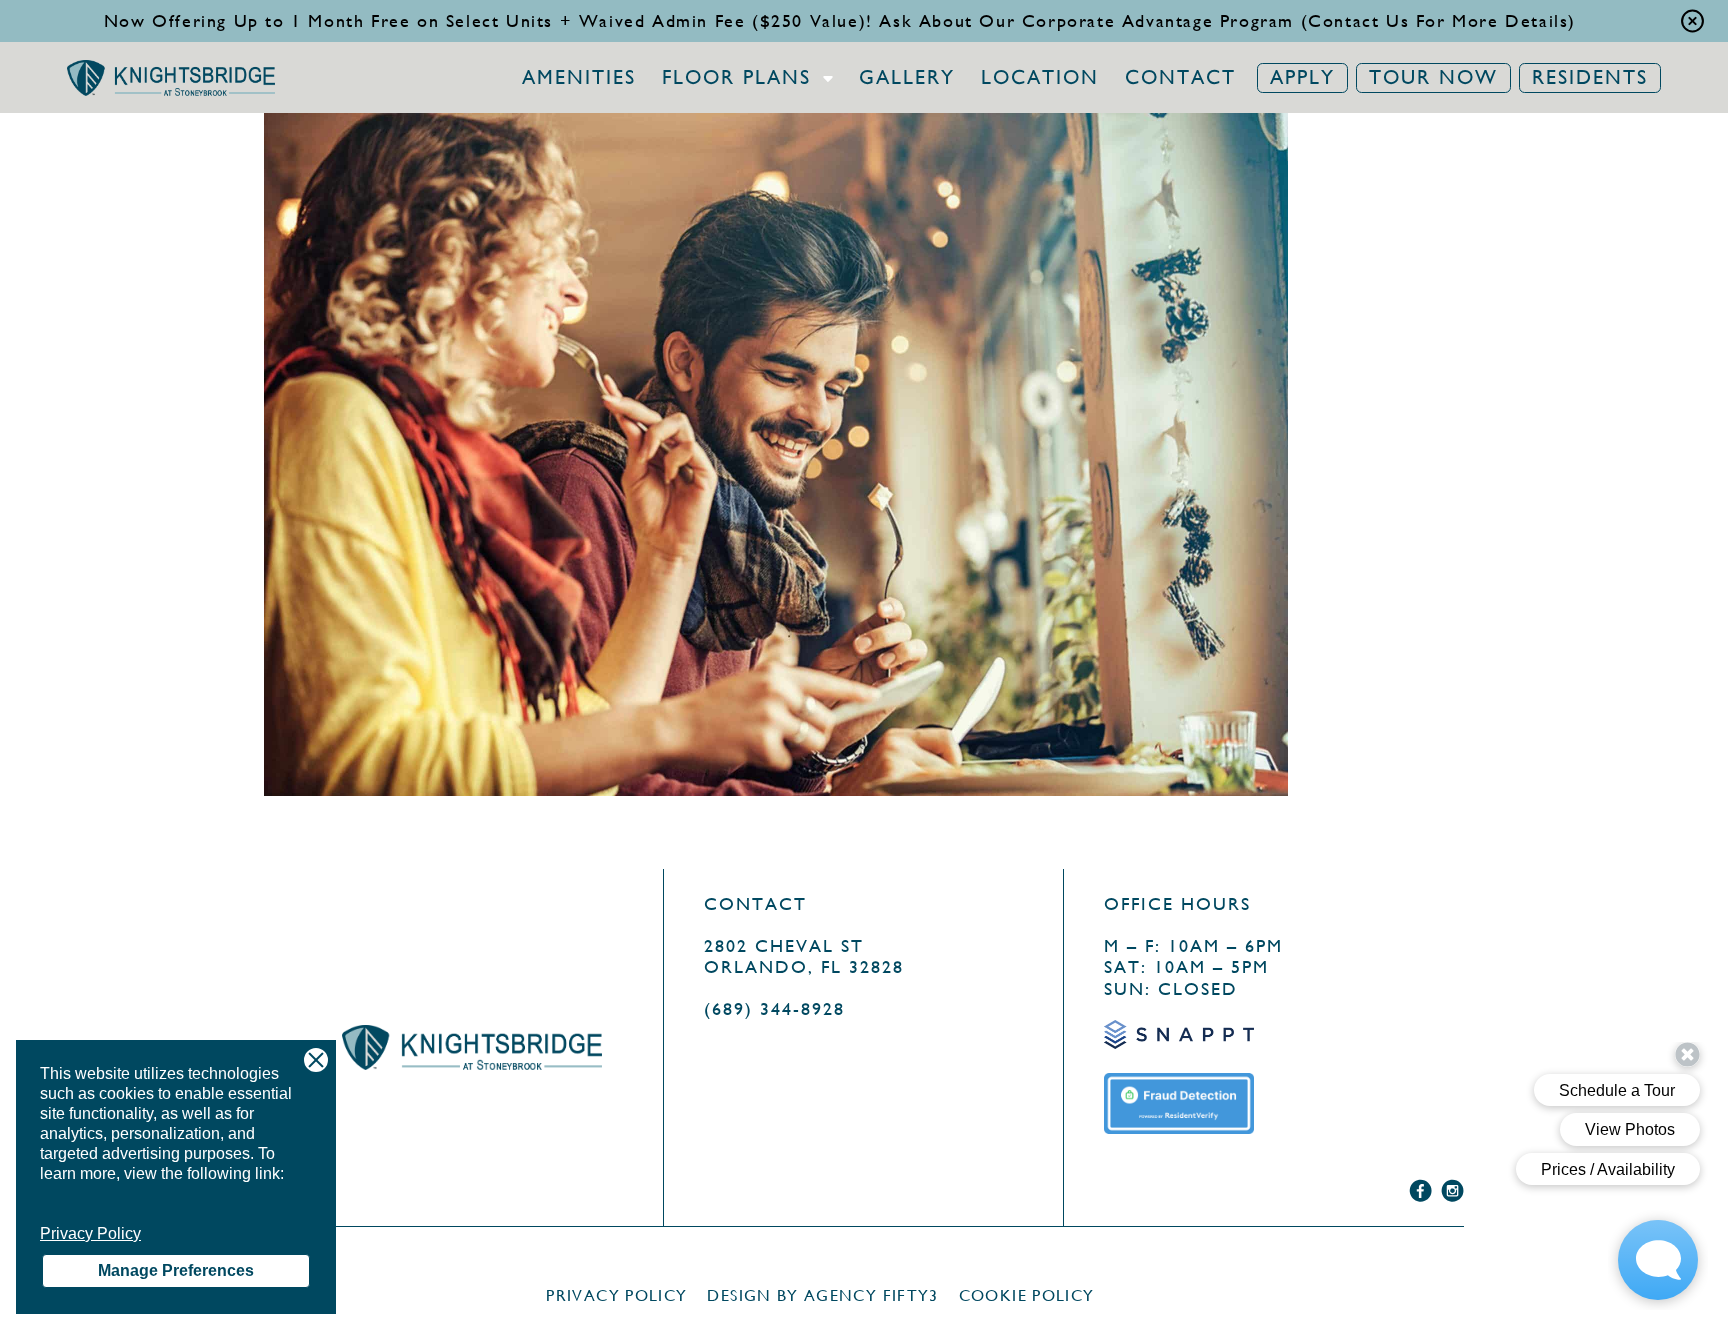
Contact (1180, 78)
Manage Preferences (176, 1270)
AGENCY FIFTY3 (871, 1295)
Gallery (907, 78)
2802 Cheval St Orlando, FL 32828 (804, 956)
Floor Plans (736, 78)
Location (1040, 78)
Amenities (579, 78)
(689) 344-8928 (774, 1008)
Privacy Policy (90, 1233)
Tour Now (1433, 77)
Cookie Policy (1027, 1295)
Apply (1302, 77)
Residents (1590, 77)
